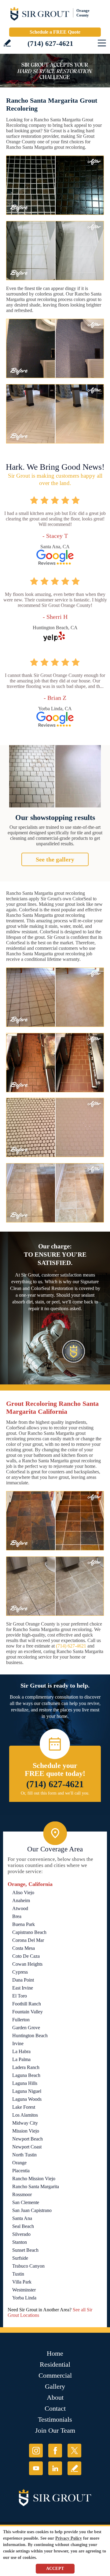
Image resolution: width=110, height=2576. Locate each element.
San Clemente (26, 2202)
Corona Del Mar (28, 1940)
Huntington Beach (30, 2036)
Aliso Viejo (23, 1892)
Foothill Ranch (27, 2004)
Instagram (36, 2451)
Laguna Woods (27, 2099)
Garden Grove (26, 2028)
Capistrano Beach (29, 1932)
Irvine (18, 2043)
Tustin (18, 2274)
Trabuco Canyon (28, 2266)
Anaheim (21, 1900)
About (55, 2397)
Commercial (55, 2375)
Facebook (55, 2451)
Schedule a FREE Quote (55, 32)
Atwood (20, 1908)
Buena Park (24, 1924)
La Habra (21, 2051)
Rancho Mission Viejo (34, 2179)
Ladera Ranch (26, 2067)
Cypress (20, 1972)
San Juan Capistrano (32, 2210)
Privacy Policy (69, 2538)
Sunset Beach (25, 2250)
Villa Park (22, 2282)
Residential (55, 2364)
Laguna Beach (26, 2075)
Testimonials (55, 2419)
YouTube (36, 2468)
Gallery (55, 2386)
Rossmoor (22, 2194)
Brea (17, 1916)
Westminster (24, 2290)
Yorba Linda (24, 2298)
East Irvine (23, 1988)
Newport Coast (27, 2147)
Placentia (21, 2171)
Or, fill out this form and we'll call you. (55, 1793)
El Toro (20, 1996)
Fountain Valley (28, 2012)
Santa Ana (22, 2218)
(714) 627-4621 (50, 44)
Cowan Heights (27, 1964)
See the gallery (55, 859)
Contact (55, 2408)
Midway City (25, 2123)
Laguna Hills (25, 2083)
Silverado (21, 2234)
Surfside (20, 2258)
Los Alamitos (25, 2115)
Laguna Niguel (27, 2091)
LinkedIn (55, 2468)
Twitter (74, 2451)
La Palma (21, 2059)
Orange (19, 2163)
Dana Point (23, 1980)
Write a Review (7, 43)
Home (55, 2353)
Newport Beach (28, 2139)
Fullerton (21, 2020)
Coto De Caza (26, 1956)
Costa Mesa (24, 1948)
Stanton (20, 2242)
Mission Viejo (26, 2131)
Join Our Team (55, 2430)
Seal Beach (23, 2226)
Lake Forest (24, 2107)
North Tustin (24, 2155)
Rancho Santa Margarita (36, 2186)
